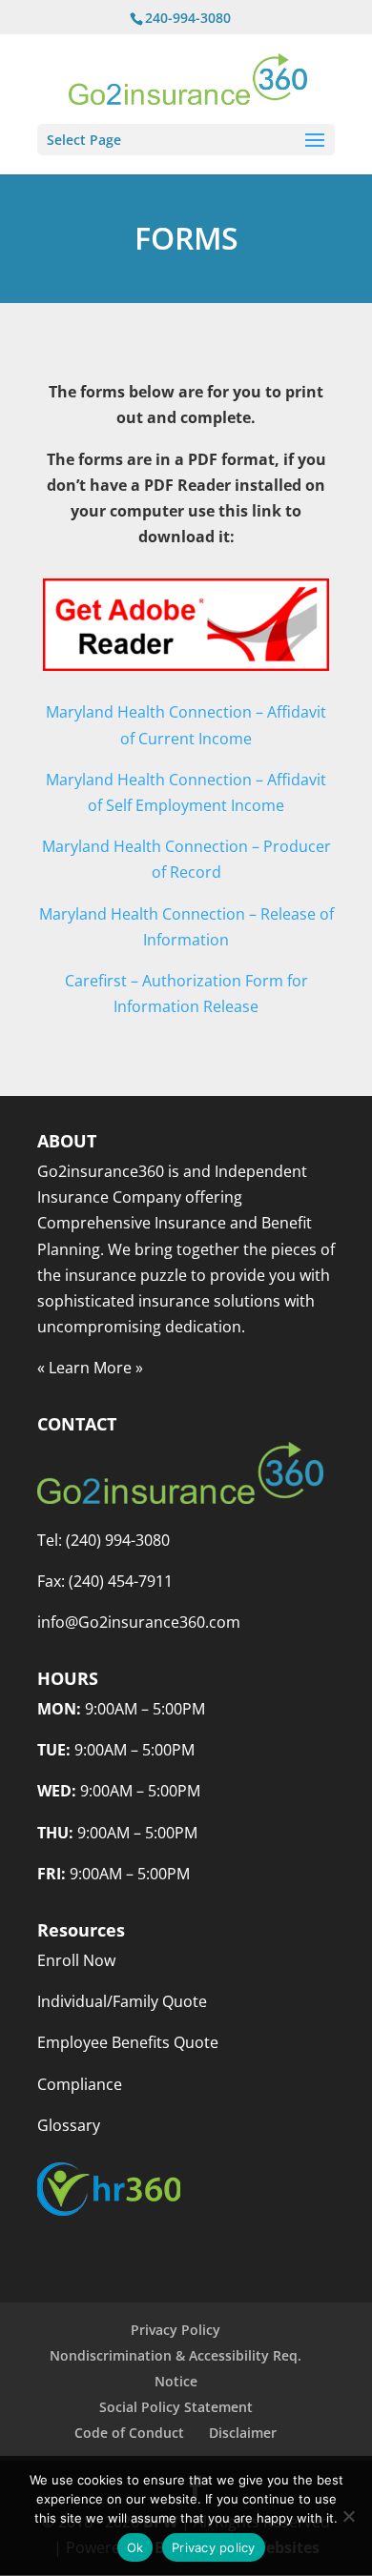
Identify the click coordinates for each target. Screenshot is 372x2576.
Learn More (90, 1368)
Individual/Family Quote (122, 2001)
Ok (135, 2547)
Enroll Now (76, 1960)
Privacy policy (214, 2547)
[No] (348, 2516)
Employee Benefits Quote (128, 2042)
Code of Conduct (129, 2433)
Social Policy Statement (176, 2407)
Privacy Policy (176, 2330)
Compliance (80, 2084)
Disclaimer (243, 2433)
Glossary (69, 2125)
